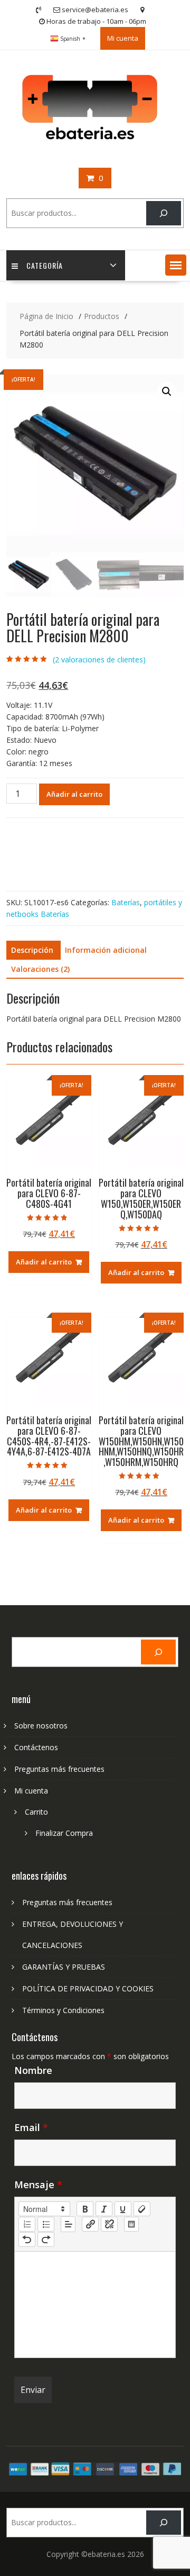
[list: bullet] (46, 2224)
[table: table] (131, 2224)
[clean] (142, 2209)
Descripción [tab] (32, 950)
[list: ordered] (27, 2224)
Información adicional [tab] (106, 950)
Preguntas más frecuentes (59, 1769)
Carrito (36, 1812)
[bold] (85, 2209)
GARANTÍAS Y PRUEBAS (64, 1967)
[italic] (104, 2209)
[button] (176, 265)
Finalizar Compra (64, 1833)
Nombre (33, 2070)
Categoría (45, 265)
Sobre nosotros (41, 1726)
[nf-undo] (27, 2240)
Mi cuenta (123, 38)
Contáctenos (36, 1747)
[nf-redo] (46, 2240)
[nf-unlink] (109, 2224)
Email (31, 2127)
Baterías (126, 902)
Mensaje (38, 2184)
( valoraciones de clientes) (99, 659)
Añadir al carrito (74, 794)
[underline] (123, 2209)
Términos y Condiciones (63, 2010)
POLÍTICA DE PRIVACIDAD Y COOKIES (88, 1988)
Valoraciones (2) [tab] (40, 969)
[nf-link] (90, 2224)
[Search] (163, 213)
